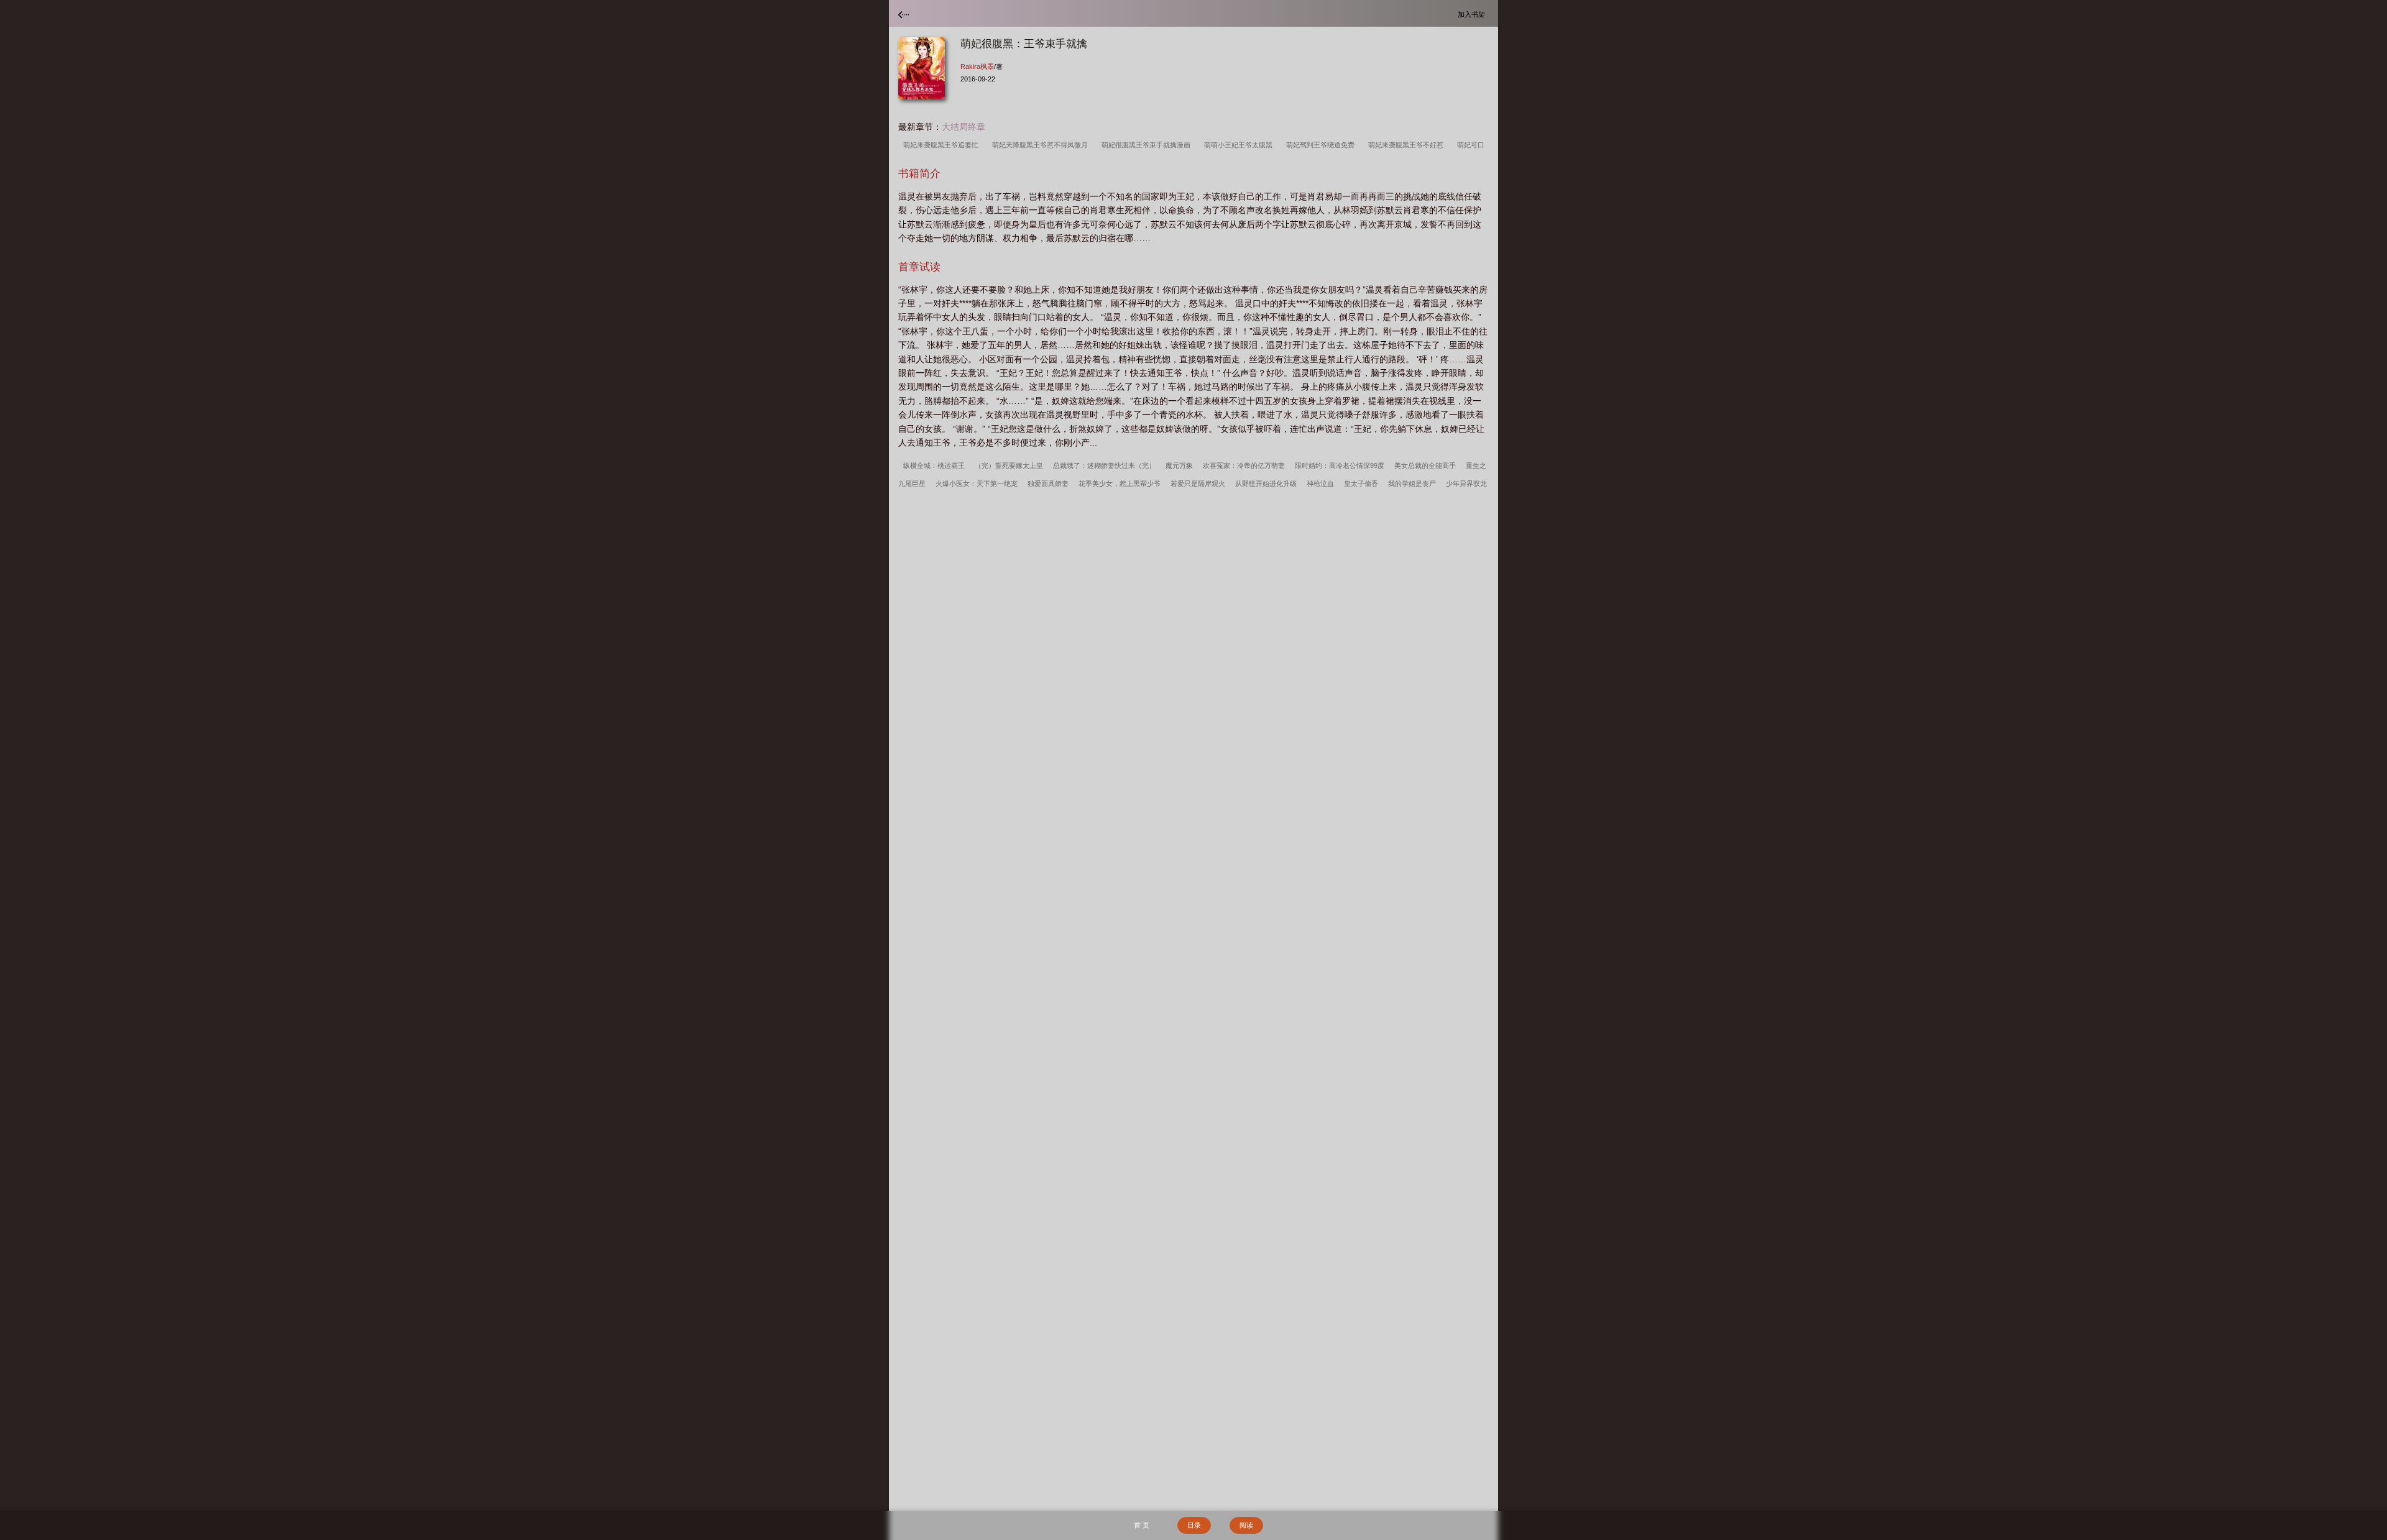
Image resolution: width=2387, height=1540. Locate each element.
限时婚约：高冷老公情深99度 (1340, 465)
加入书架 (1473, 14)
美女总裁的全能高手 (1425, 465)
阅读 (1246, 1525)
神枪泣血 (1320, 484)
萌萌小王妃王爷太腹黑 (1240, 145)
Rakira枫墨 (977, 66)
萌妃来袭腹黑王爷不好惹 (1408, 145)
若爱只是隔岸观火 (1198, 484)
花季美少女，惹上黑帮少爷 (1120, 484)
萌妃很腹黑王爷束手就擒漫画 (1148, 145)
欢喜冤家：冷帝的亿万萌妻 (1244, 465)
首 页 (1142, 1525)
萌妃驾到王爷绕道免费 (1322, 145)
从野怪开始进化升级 (1266, 484)
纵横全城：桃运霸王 (934, 465)
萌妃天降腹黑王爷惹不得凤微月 (1042, 145)
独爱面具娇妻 (1048, 484)
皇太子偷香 (1361, 484)
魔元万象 (1179, 465)
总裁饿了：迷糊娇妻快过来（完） (1104, 465)
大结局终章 (964, 127)
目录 (1194, 1525)
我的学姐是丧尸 (1412, 484)
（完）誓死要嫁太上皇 (1009, 465)
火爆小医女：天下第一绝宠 (977, 484)
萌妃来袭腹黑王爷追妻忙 (943, 145)
